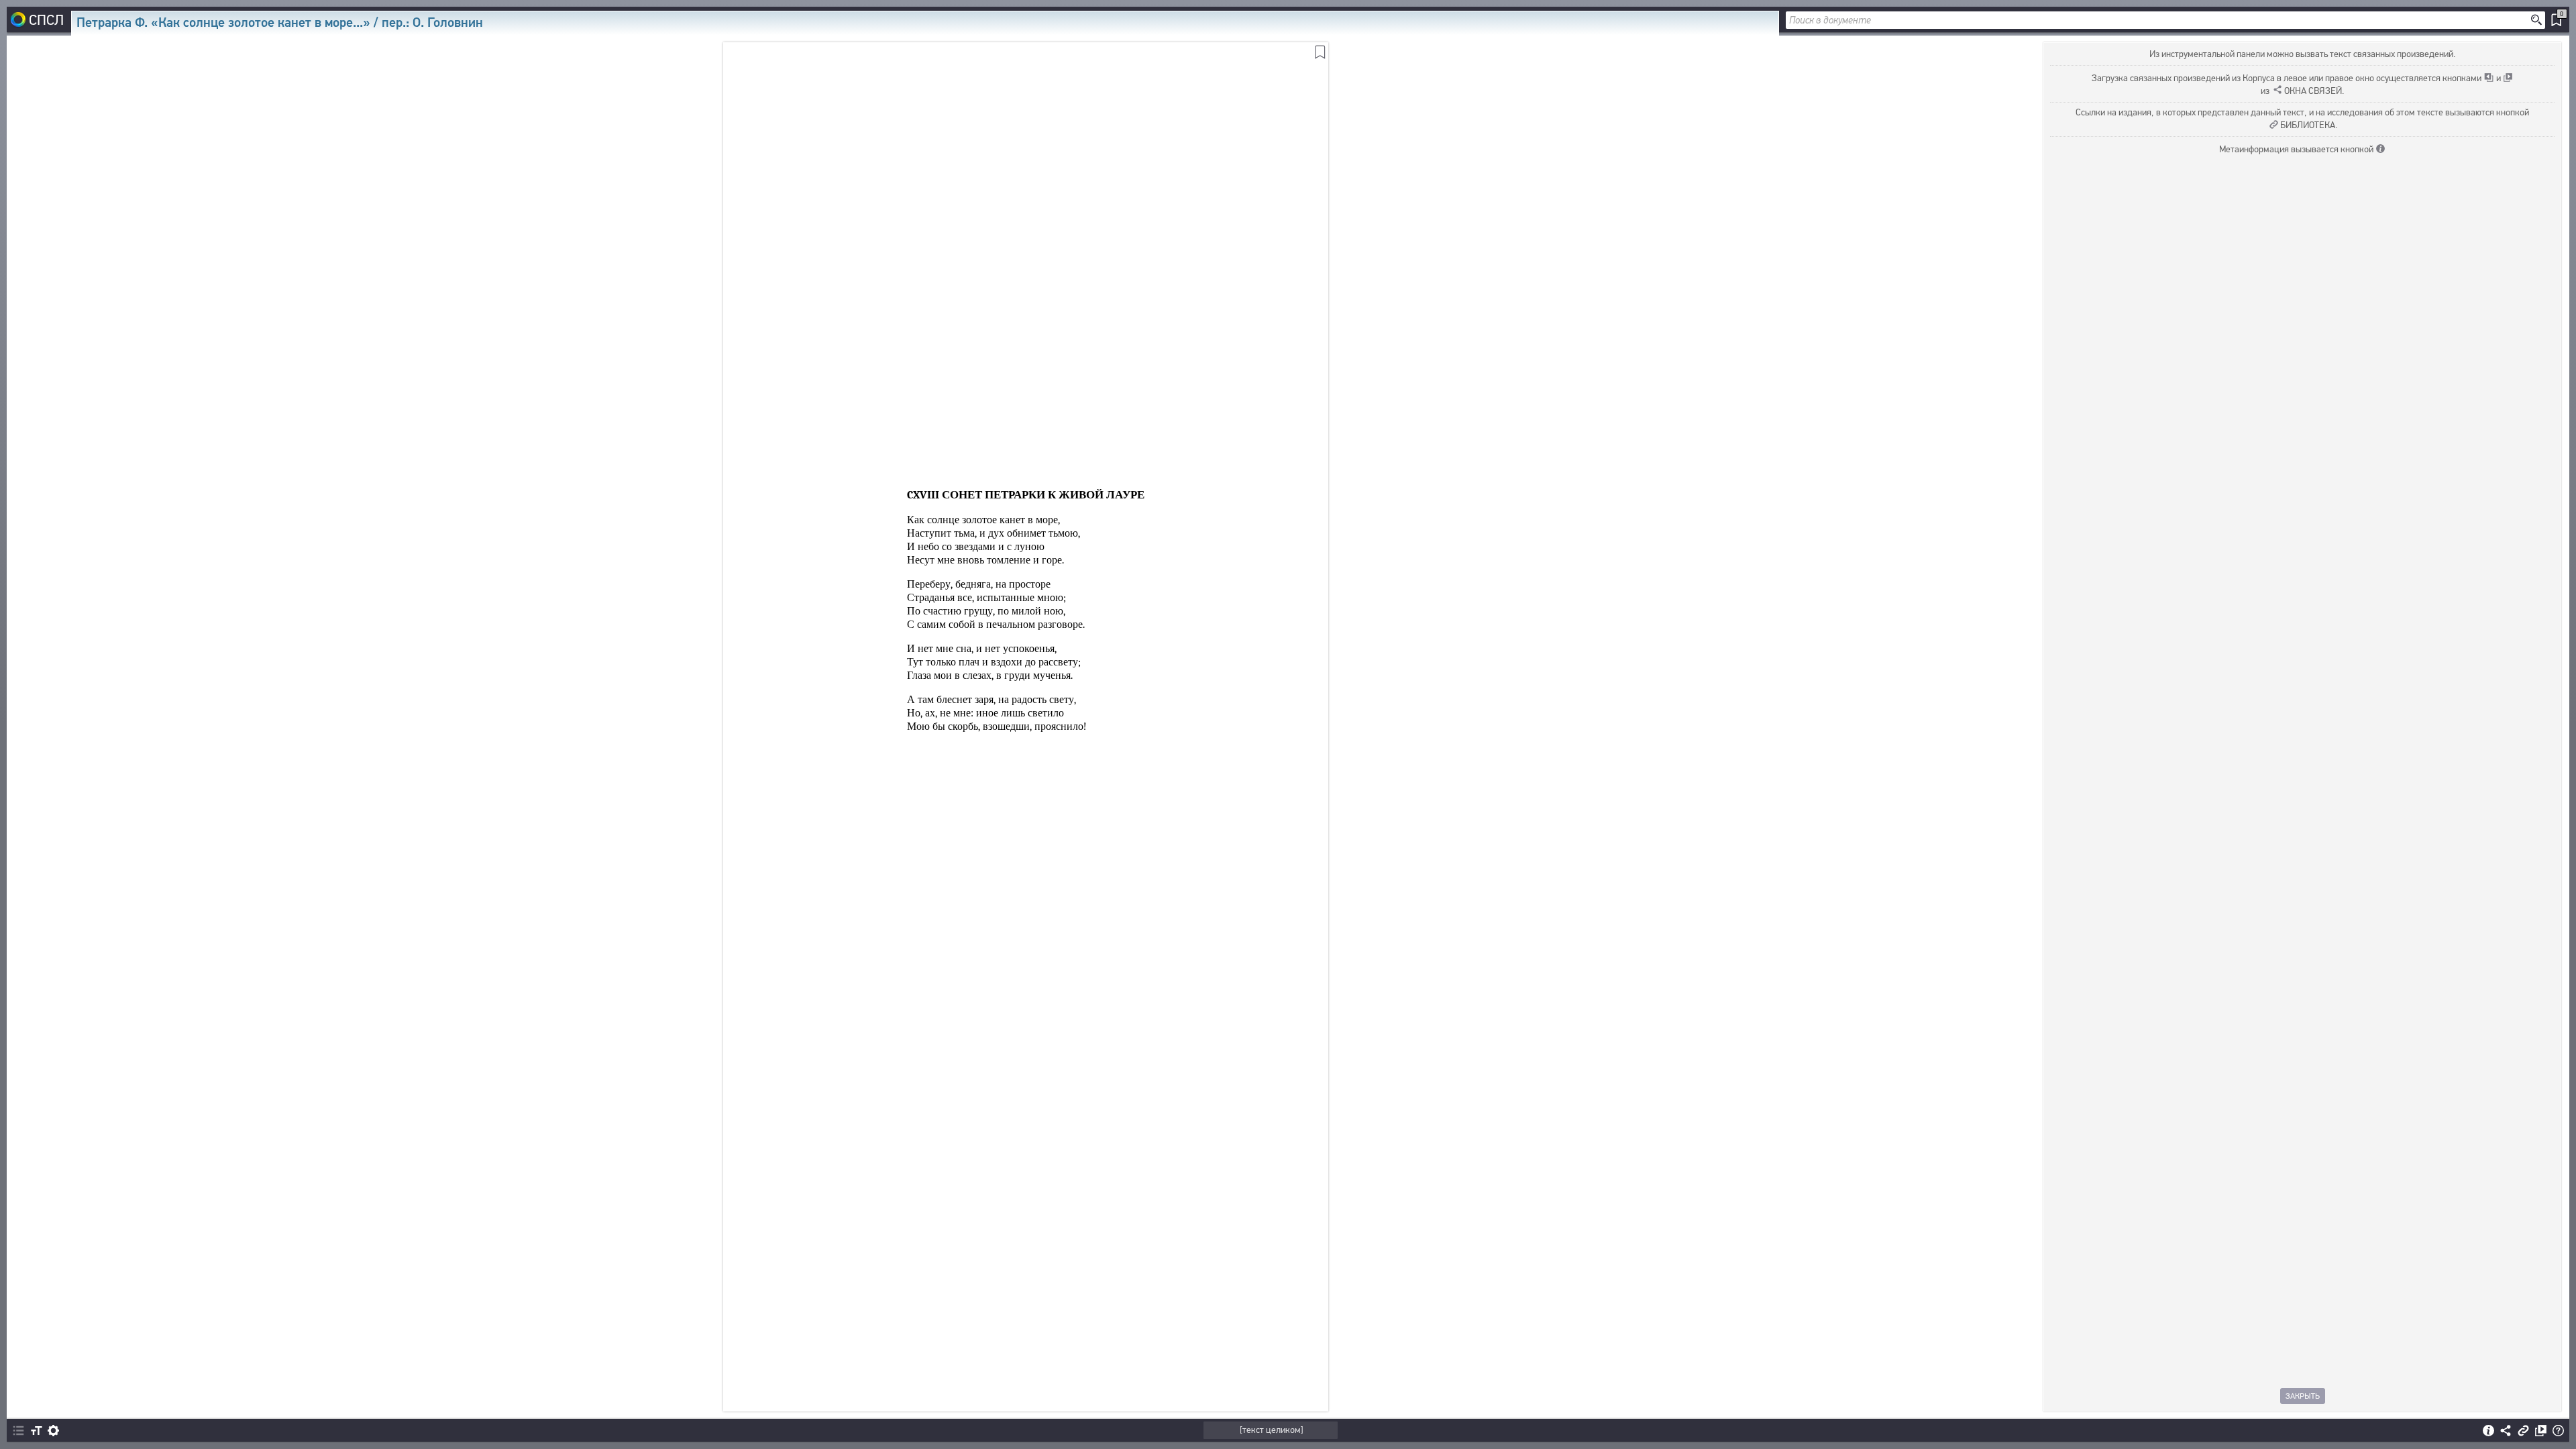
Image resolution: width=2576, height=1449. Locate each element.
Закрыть (2303, 1396)
